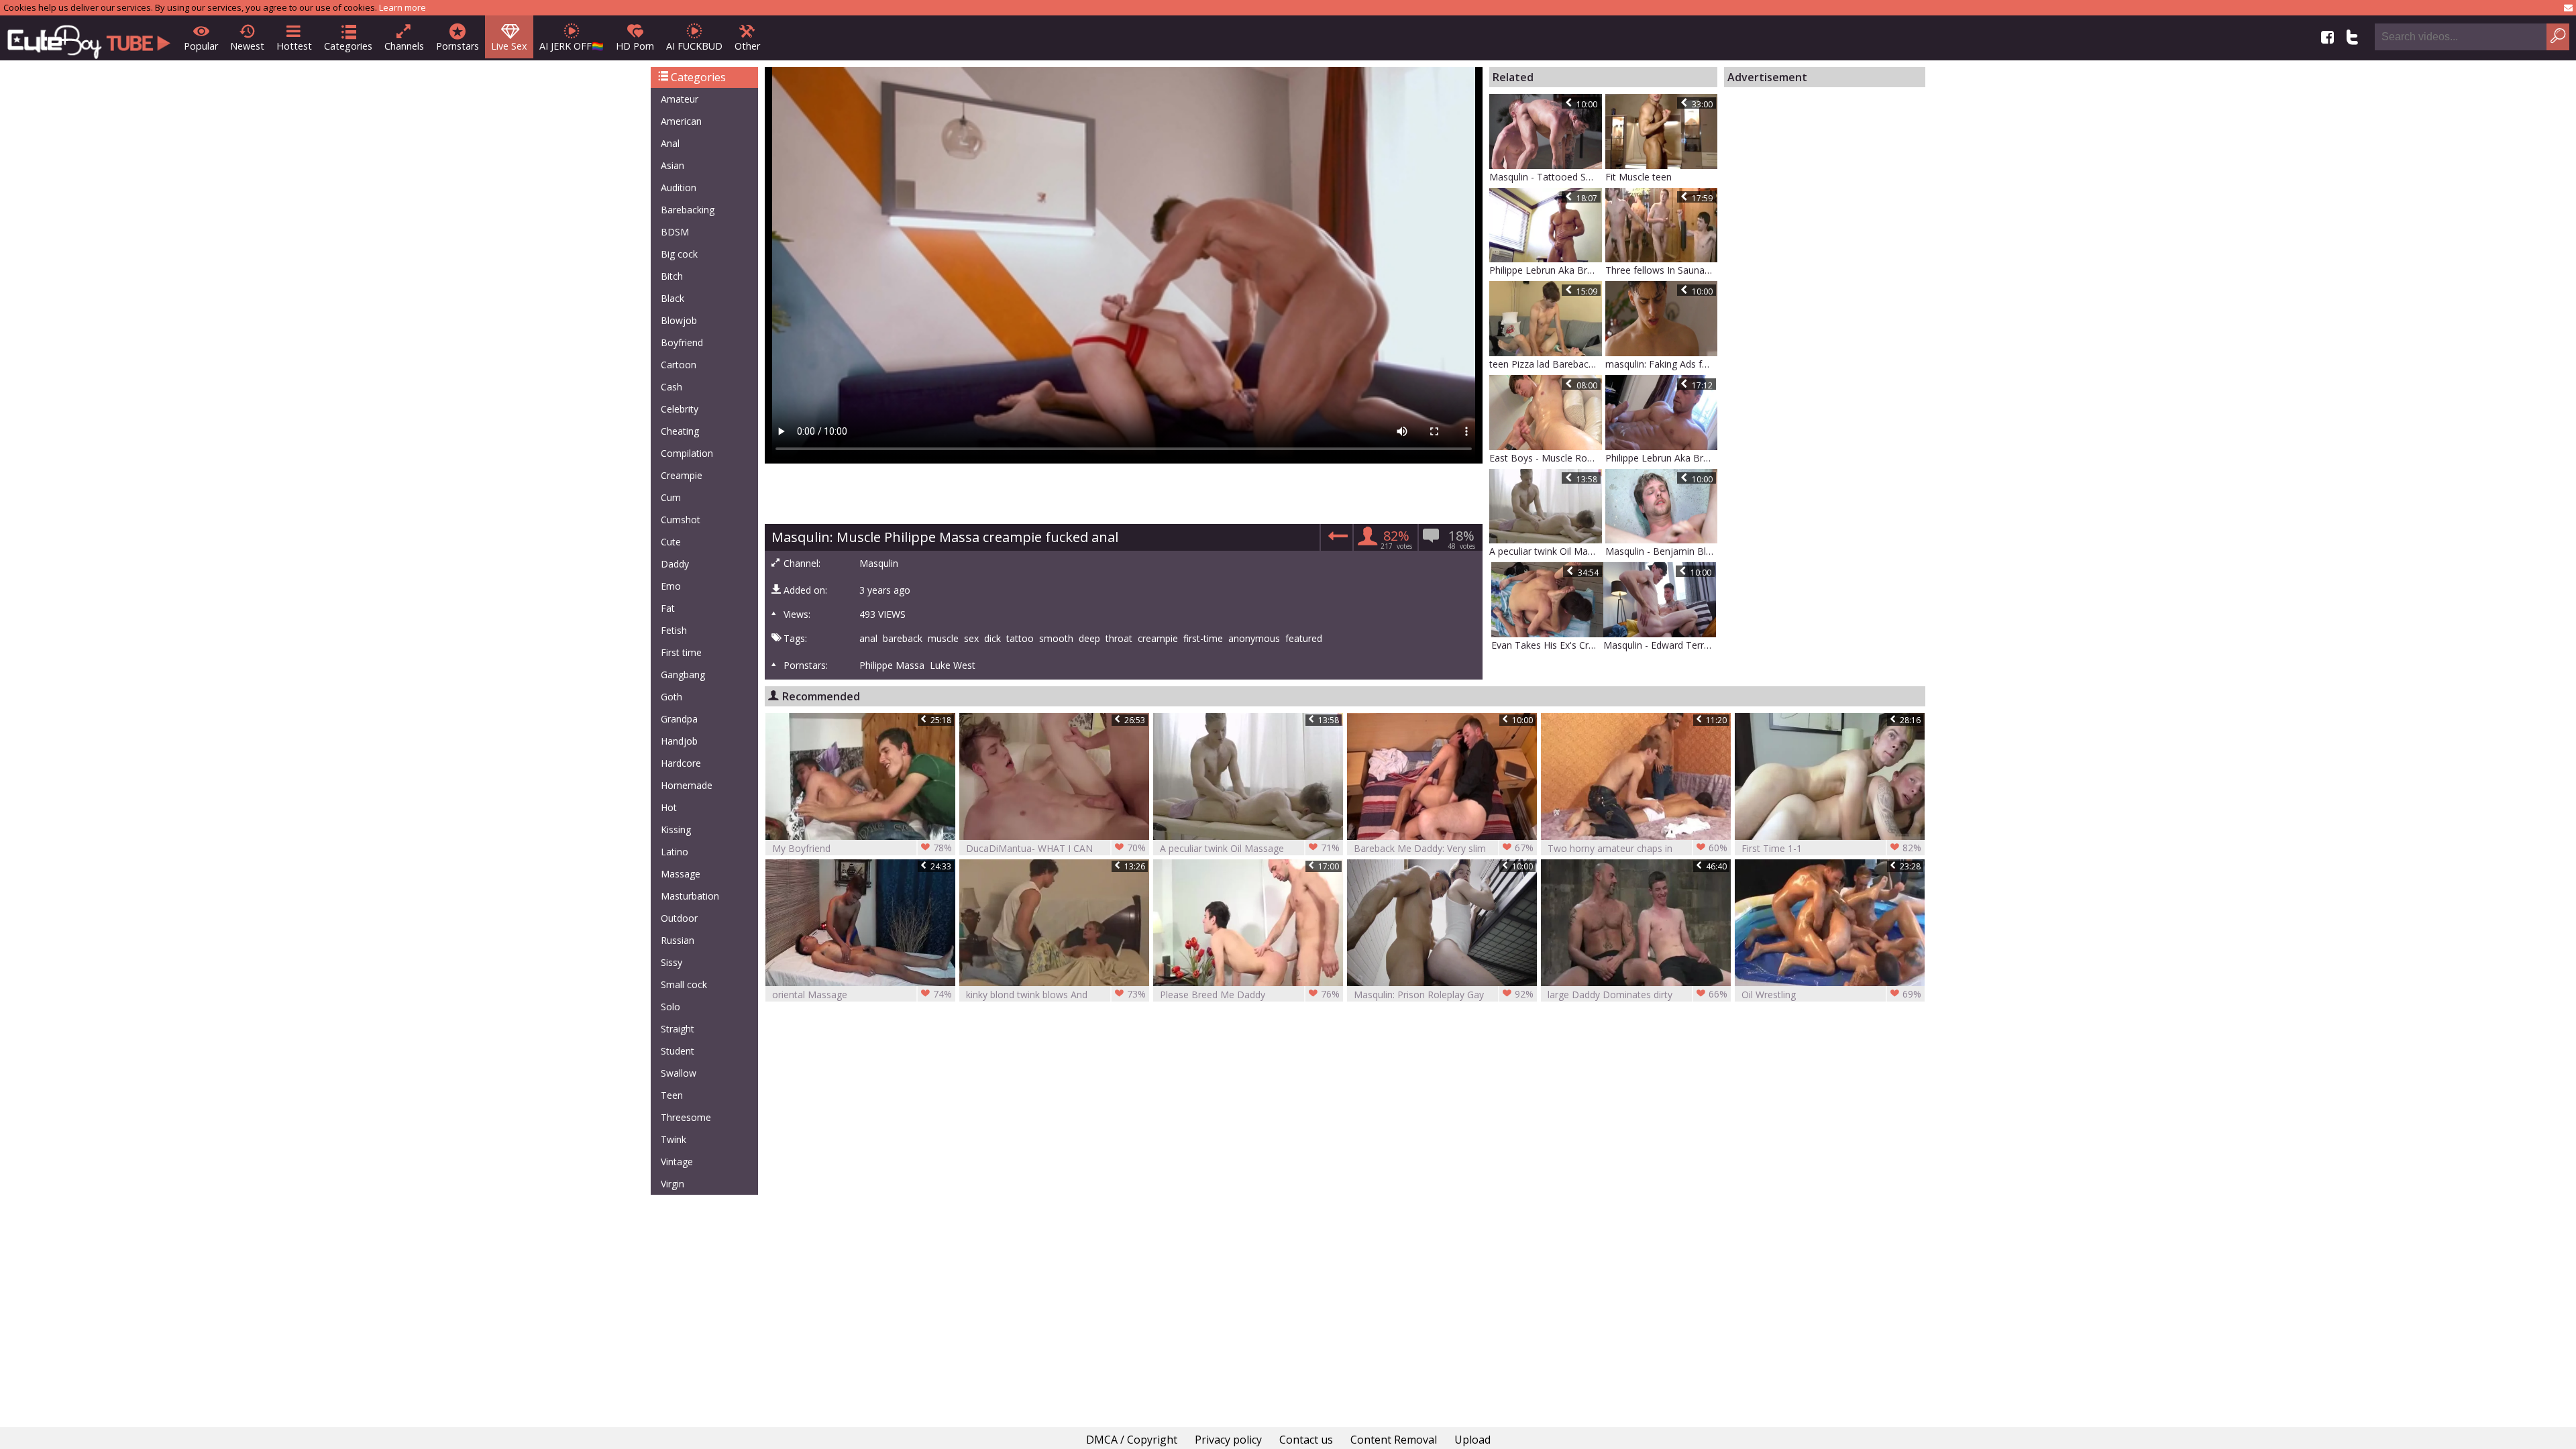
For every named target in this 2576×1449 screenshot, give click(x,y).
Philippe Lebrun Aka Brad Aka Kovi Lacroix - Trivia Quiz (1546, 270)
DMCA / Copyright (1132, 1440)
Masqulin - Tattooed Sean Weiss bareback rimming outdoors (1546, 177)
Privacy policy (1228, 1440)
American (681, 121)
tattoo (1020, 639)
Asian (673, 165)
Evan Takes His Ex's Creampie (1548, 645)
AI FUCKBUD (694, 46)
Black (673, 298)
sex (971, 639)
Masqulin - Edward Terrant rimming (1660, 645)
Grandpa (679, 719)
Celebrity (680, 409)
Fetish (674, 630)
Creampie (682, 475)
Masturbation (690, 896)
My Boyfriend (862, 848)
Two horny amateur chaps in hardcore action (1638, 848)
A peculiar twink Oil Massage (1546, 551)
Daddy (675, 564)
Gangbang (683, 675)
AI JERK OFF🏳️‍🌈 (572, 46)
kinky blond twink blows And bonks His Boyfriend (1056, 995)
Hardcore (681, 763)
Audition (679, 187)
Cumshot (681, 520)
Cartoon (679, 365)
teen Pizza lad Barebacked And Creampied (1546, 364)
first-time (1203, 639)
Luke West (953, 665)
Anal (670, 143)
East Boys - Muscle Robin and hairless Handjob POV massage (1546, 458)
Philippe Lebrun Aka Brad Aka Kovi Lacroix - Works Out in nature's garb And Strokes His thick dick (1662, 458)
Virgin (673, 1184)
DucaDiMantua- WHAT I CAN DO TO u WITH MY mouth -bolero (1056, 848)
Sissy (672, 962)
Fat (668, 608)
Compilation (687, 453)
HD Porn (635, 46)
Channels (404, 46)
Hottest (294, 46)
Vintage (677, 1162)
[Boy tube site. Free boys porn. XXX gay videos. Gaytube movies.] (89, 38)
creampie (1158, 639)
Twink (674, 1139)
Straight (678, 1029)
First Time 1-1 (1831, 848)
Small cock (684, 984)
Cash (672, 387)
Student (678, 1051)
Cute (671, 542)
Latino (675, 852)
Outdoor (679, 918)
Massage (681, 874)
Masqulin (879, 563)
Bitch (672, 276)
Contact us (1306, 1440)
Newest (247, 46)
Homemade (687, 785)
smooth (1056, 639)
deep (1089, 639)
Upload (1472, 1440)
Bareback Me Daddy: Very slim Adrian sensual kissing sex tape (1444, 848)
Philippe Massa (892, 665)
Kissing (676, 829)
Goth (672, 697)
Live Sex (509, 46)
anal (868, 639)
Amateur (680, 99)
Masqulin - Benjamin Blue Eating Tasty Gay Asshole (1662, 551)
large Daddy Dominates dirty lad (1638, 995)
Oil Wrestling (1831, 994)
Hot (669, 807)
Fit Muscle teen (1639, 177)
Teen (672, 1095)
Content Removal (1394, 1440)
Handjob (679, 741)
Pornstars (458, 46)
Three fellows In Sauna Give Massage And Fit (1662, 270)
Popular (201, 46)
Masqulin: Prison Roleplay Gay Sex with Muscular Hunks (1444, 995)
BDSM (675, 232)
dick (992, 639)
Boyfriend (682, 342)
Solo (670, 1007)
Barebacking (688, 210)
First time (681, 652)
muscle (943, 639)
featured (1304, 639)
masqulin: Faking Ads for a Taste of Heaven (1662, 364)
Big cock (679, 254)
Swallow (679, 1073)
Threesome (686, 1117)
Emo (671, 586)
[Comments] (1336, 540)
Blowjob (679, 320)
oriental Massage (862, 994)
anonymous (1254, 639)
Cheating (680, 431)
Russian (678, 940)
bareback (903, 639)
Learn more (402, 7)
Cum (671, 497)
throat (1119, 639)
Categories (348, 46)
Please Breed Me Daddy (1250, 994)
